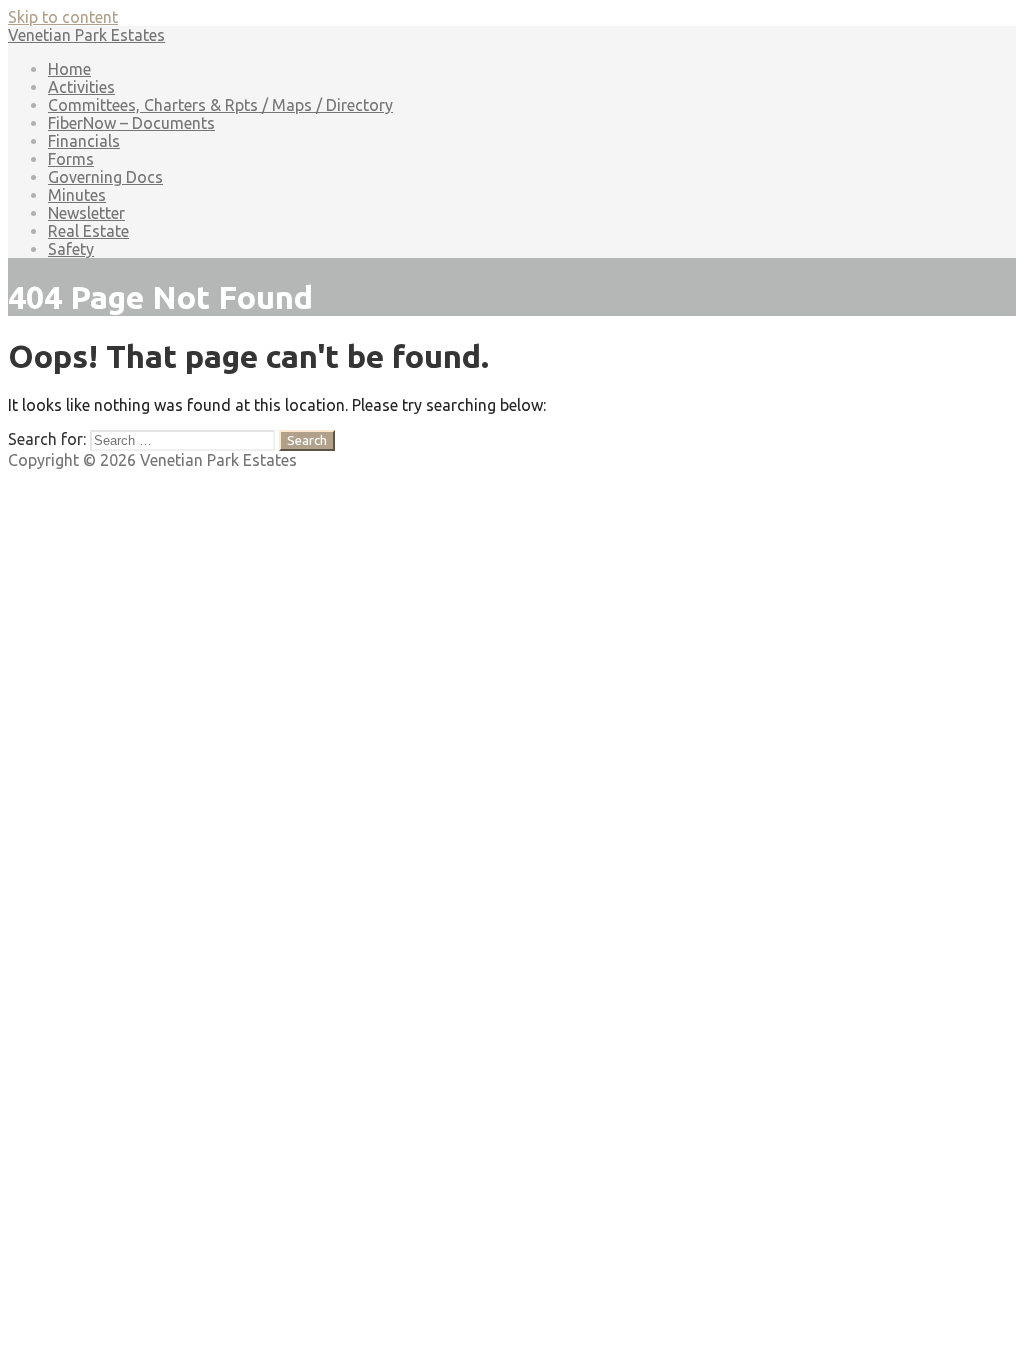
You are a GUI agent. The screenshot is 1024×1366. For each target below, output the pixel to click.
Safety (71, 249)
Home (69, 69)
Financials (84, 141)
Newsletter (86, 213)
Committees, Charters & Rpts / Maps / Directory (220, 105)
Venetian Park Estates (86, 35)
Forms (71, 159)
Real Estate (88, 231)
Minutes (77, 195)
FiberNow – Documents (131, 123)
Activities (81, 87)
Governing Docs (105, 177)
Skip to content (63, 17)
